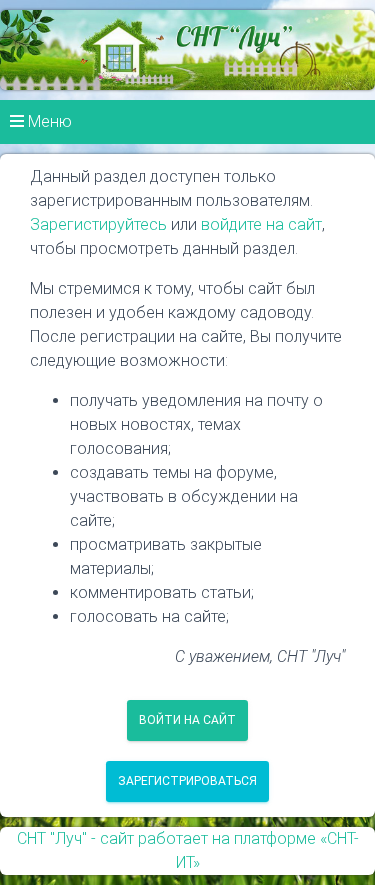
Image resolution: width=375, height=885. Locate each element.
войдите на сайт (261, 224)
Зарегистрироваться (187, 781)
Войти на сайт (187, 720)
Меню (48, 121)
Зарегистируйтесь (98, 224)
